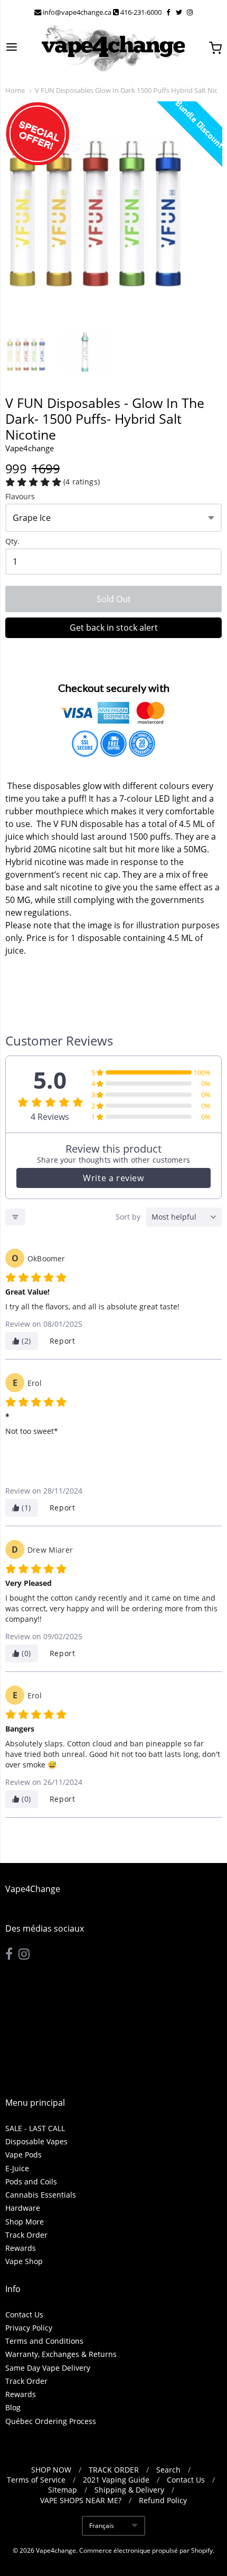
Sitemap (63, 2490)
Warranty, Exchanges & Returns (61, 2354)
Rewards (21, 2248)
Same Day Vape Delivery (48, 2368)
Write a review (113, 1178)
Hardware (23, 2208)
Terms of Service (36, 2480)
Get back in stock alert (114, 628)
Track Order (26, 2235)
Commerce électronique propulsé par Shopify (146, 2550)
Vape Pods (23, 2155)
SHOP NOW (51, 2470)
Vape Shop (24, 2261)
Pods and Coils (31, 2181)
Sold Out (114, 599)
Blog (13, 2407)
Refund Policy (163, 2500)
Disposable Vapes (36, 2141)
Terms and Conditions (44, 2341)
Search (168, 2470)
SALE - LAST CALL (35, 2128)
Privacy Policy (29, 2328)
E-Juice (17, 2168)
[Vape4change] (113, 48)
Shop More (25, 2222)
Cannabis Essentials (41, 2195)
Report (63, 1341)
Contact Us (24, 2314)
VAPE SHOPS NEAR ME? (81, 2500)
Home (15, 90)
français (102, 2526)
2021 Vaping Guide (116, 2480)
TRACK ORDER (114, 2470)
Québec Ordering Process (51, 2421)
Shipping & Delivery (129, 2490)
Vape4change (56, 2550)
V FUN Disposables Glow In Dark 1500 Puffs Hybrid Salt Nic (126, 90)
